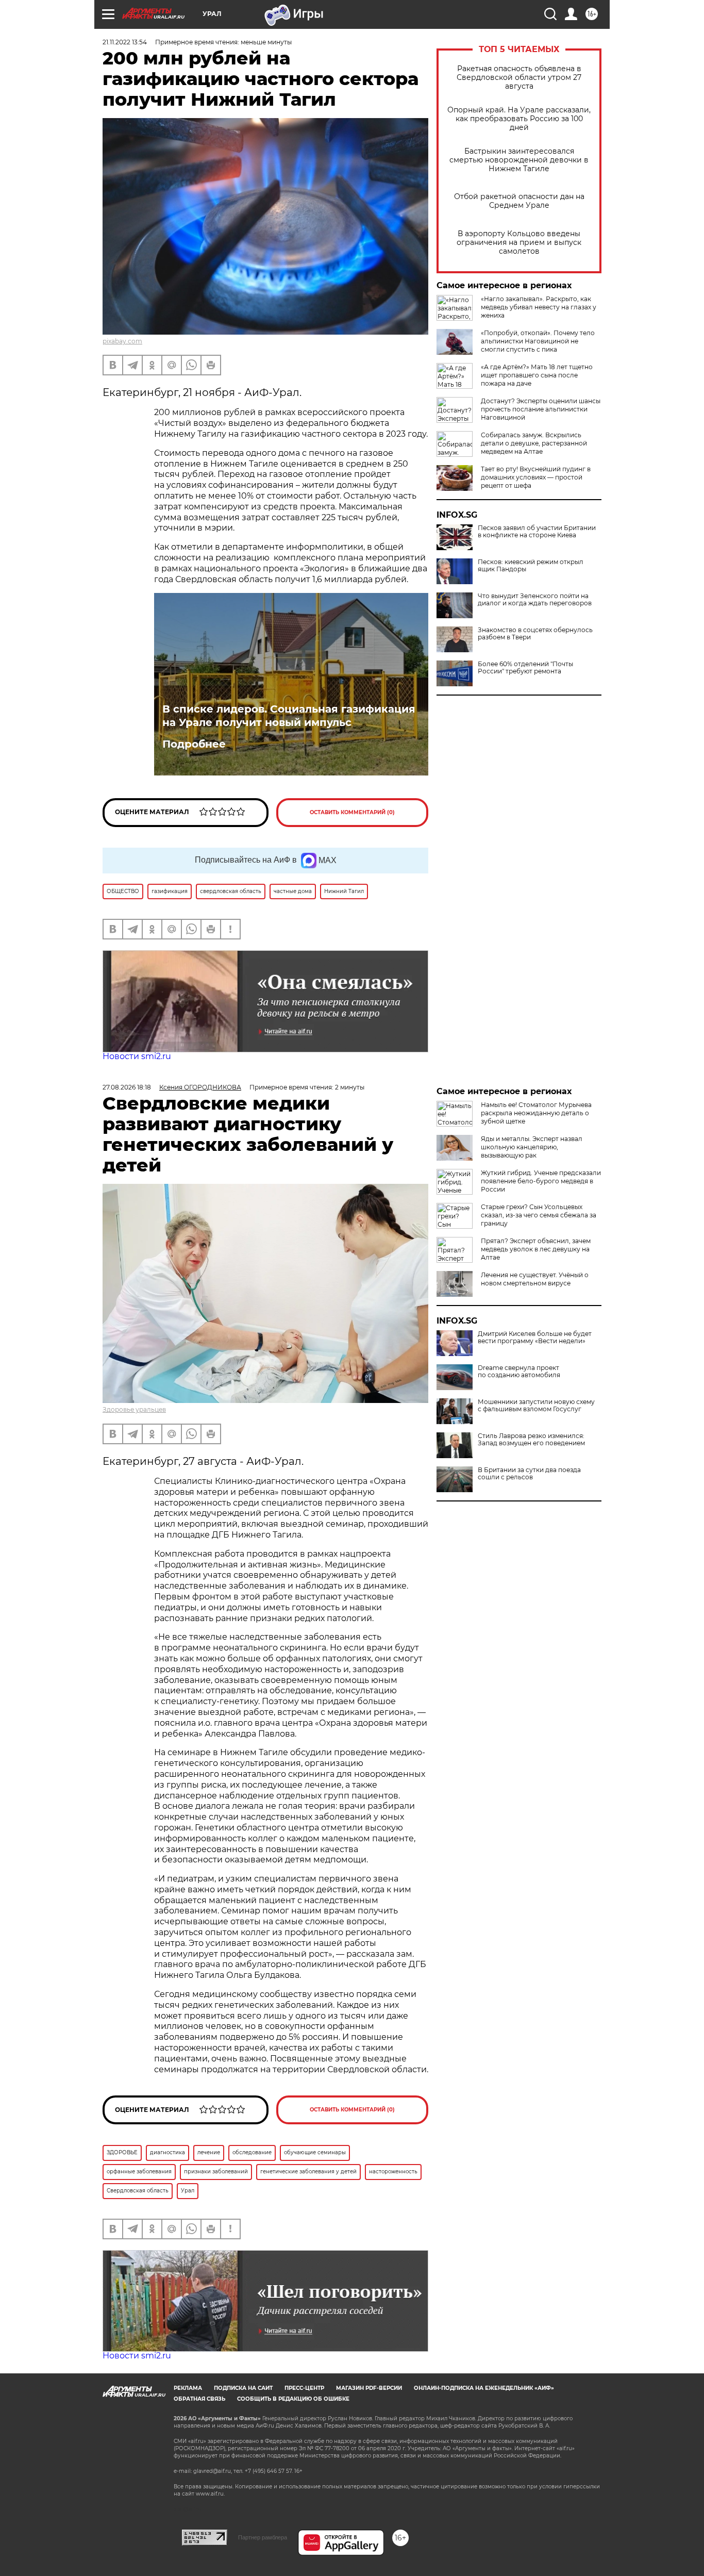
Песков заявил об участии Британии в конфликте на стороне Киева (537, 532)
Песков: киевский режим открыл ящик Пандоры (531, 566)
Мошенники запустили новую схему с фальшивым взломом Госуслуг (536, 1406)
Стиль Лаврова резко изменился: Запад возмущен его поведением (531, 1440)
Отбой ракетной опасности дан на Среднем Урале (519, 201)
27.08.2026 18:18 (127, 1087)
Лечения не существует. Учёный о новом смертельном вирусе (535, 1279)
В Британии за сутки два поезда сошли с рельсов (529, 1474)
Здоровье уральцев (134, 1409)
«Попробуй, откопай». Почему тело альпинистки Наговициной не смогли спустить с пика (538, 341)
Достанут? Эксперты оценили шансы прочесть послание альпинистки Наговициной (541, 409)
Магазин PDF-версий (369, 2388)
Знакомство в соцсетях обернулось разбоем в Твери (535, 634)
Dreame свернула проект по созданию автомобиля (519, 1372)
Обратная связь (199, 2399)
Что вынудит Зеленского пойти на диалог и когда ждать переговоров (535, 600)
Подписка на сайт (243, 2388)
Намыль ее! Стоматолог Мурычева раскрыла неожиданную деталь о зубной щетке (536, 1113)
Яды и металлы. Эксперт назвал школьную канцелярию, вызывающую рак (532, 1147)
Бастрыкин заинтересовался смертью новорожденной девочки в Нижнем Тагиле (519, 160)
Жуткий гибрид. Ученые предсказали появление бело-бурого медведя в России (541, 1181)
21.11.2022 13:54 (125, 42)
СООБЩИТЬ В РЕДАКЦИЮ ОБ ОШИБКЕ (293, 2399)
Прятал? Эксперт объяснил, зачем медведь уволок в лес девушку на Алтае (536, 1249)
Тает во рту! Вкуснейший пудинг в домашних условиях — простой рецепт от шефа (536, 477)
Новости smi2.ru (137, 1056)
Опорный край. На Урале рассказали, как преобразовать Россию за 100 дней (519, 119)
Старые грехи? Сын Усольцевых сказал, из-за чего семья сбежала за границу (539, 1215)
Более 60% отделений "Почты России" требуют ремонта (525, 668)
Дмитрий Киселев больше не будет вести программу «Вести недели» (535, 1337)
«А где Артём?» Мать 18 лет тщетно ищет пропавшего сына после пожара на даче (537, 375)
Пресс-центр (304, 2388)
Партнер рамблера (263, 2537)
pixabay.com (122, 341)
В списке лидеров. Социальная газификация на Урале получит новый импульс (289, 716)
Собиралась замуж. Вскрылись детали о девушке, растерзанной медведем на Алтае (534, 443)
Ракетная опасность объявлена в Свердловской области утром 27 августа (519, 78)
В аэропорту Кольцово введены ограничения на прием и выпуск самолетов (519, 243)
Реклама (188, 2388)
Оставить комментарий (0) (352, 812)
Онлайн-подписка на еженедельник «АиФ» (484, 2388)
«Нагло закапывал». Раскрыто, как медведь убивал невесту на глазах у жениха (539, 307)
